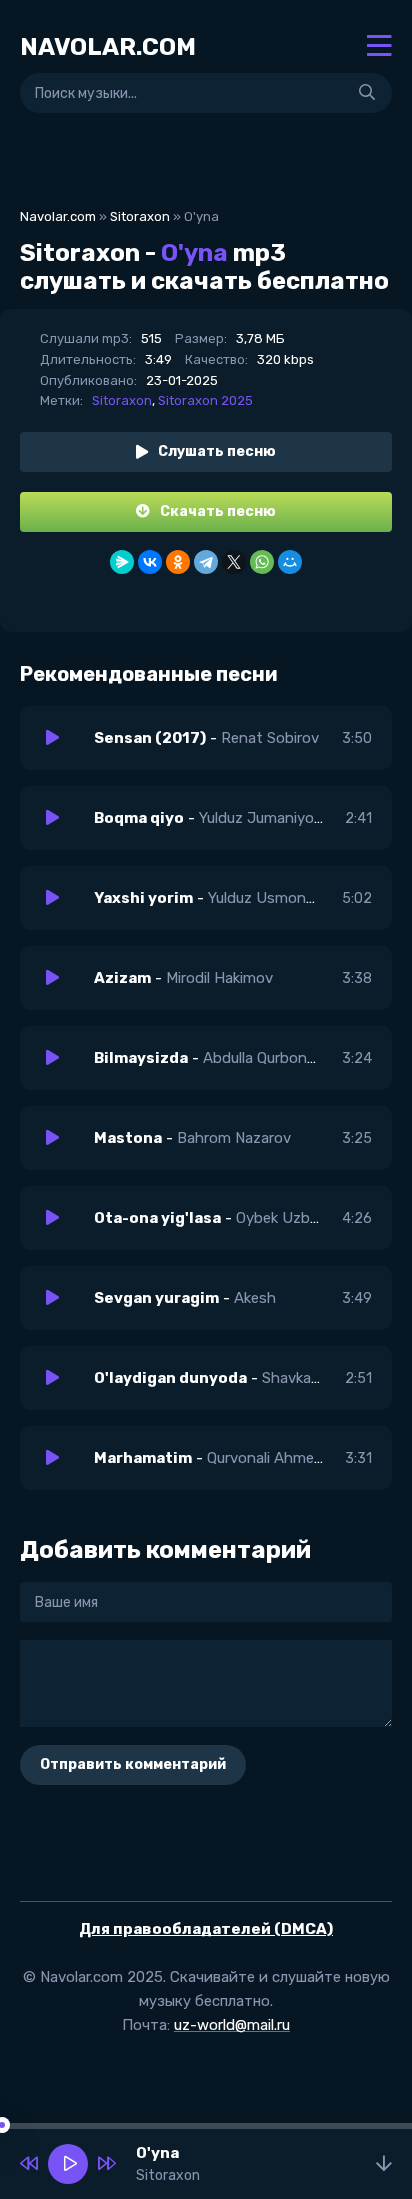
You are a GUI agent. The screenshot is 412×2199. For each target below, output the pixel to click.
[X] (234, 562)
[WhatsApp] (262, 562)
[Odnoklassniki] (178, 562)
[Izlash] (367, 93)
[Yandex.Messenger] (122, 562)
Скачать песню (218, 511)
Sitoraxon (140, 216)
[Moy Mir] (290, 562)
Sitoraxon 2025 (205, 400)
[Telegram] (206, 562)
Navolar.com (58, 216)
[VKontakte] (150, 562)
